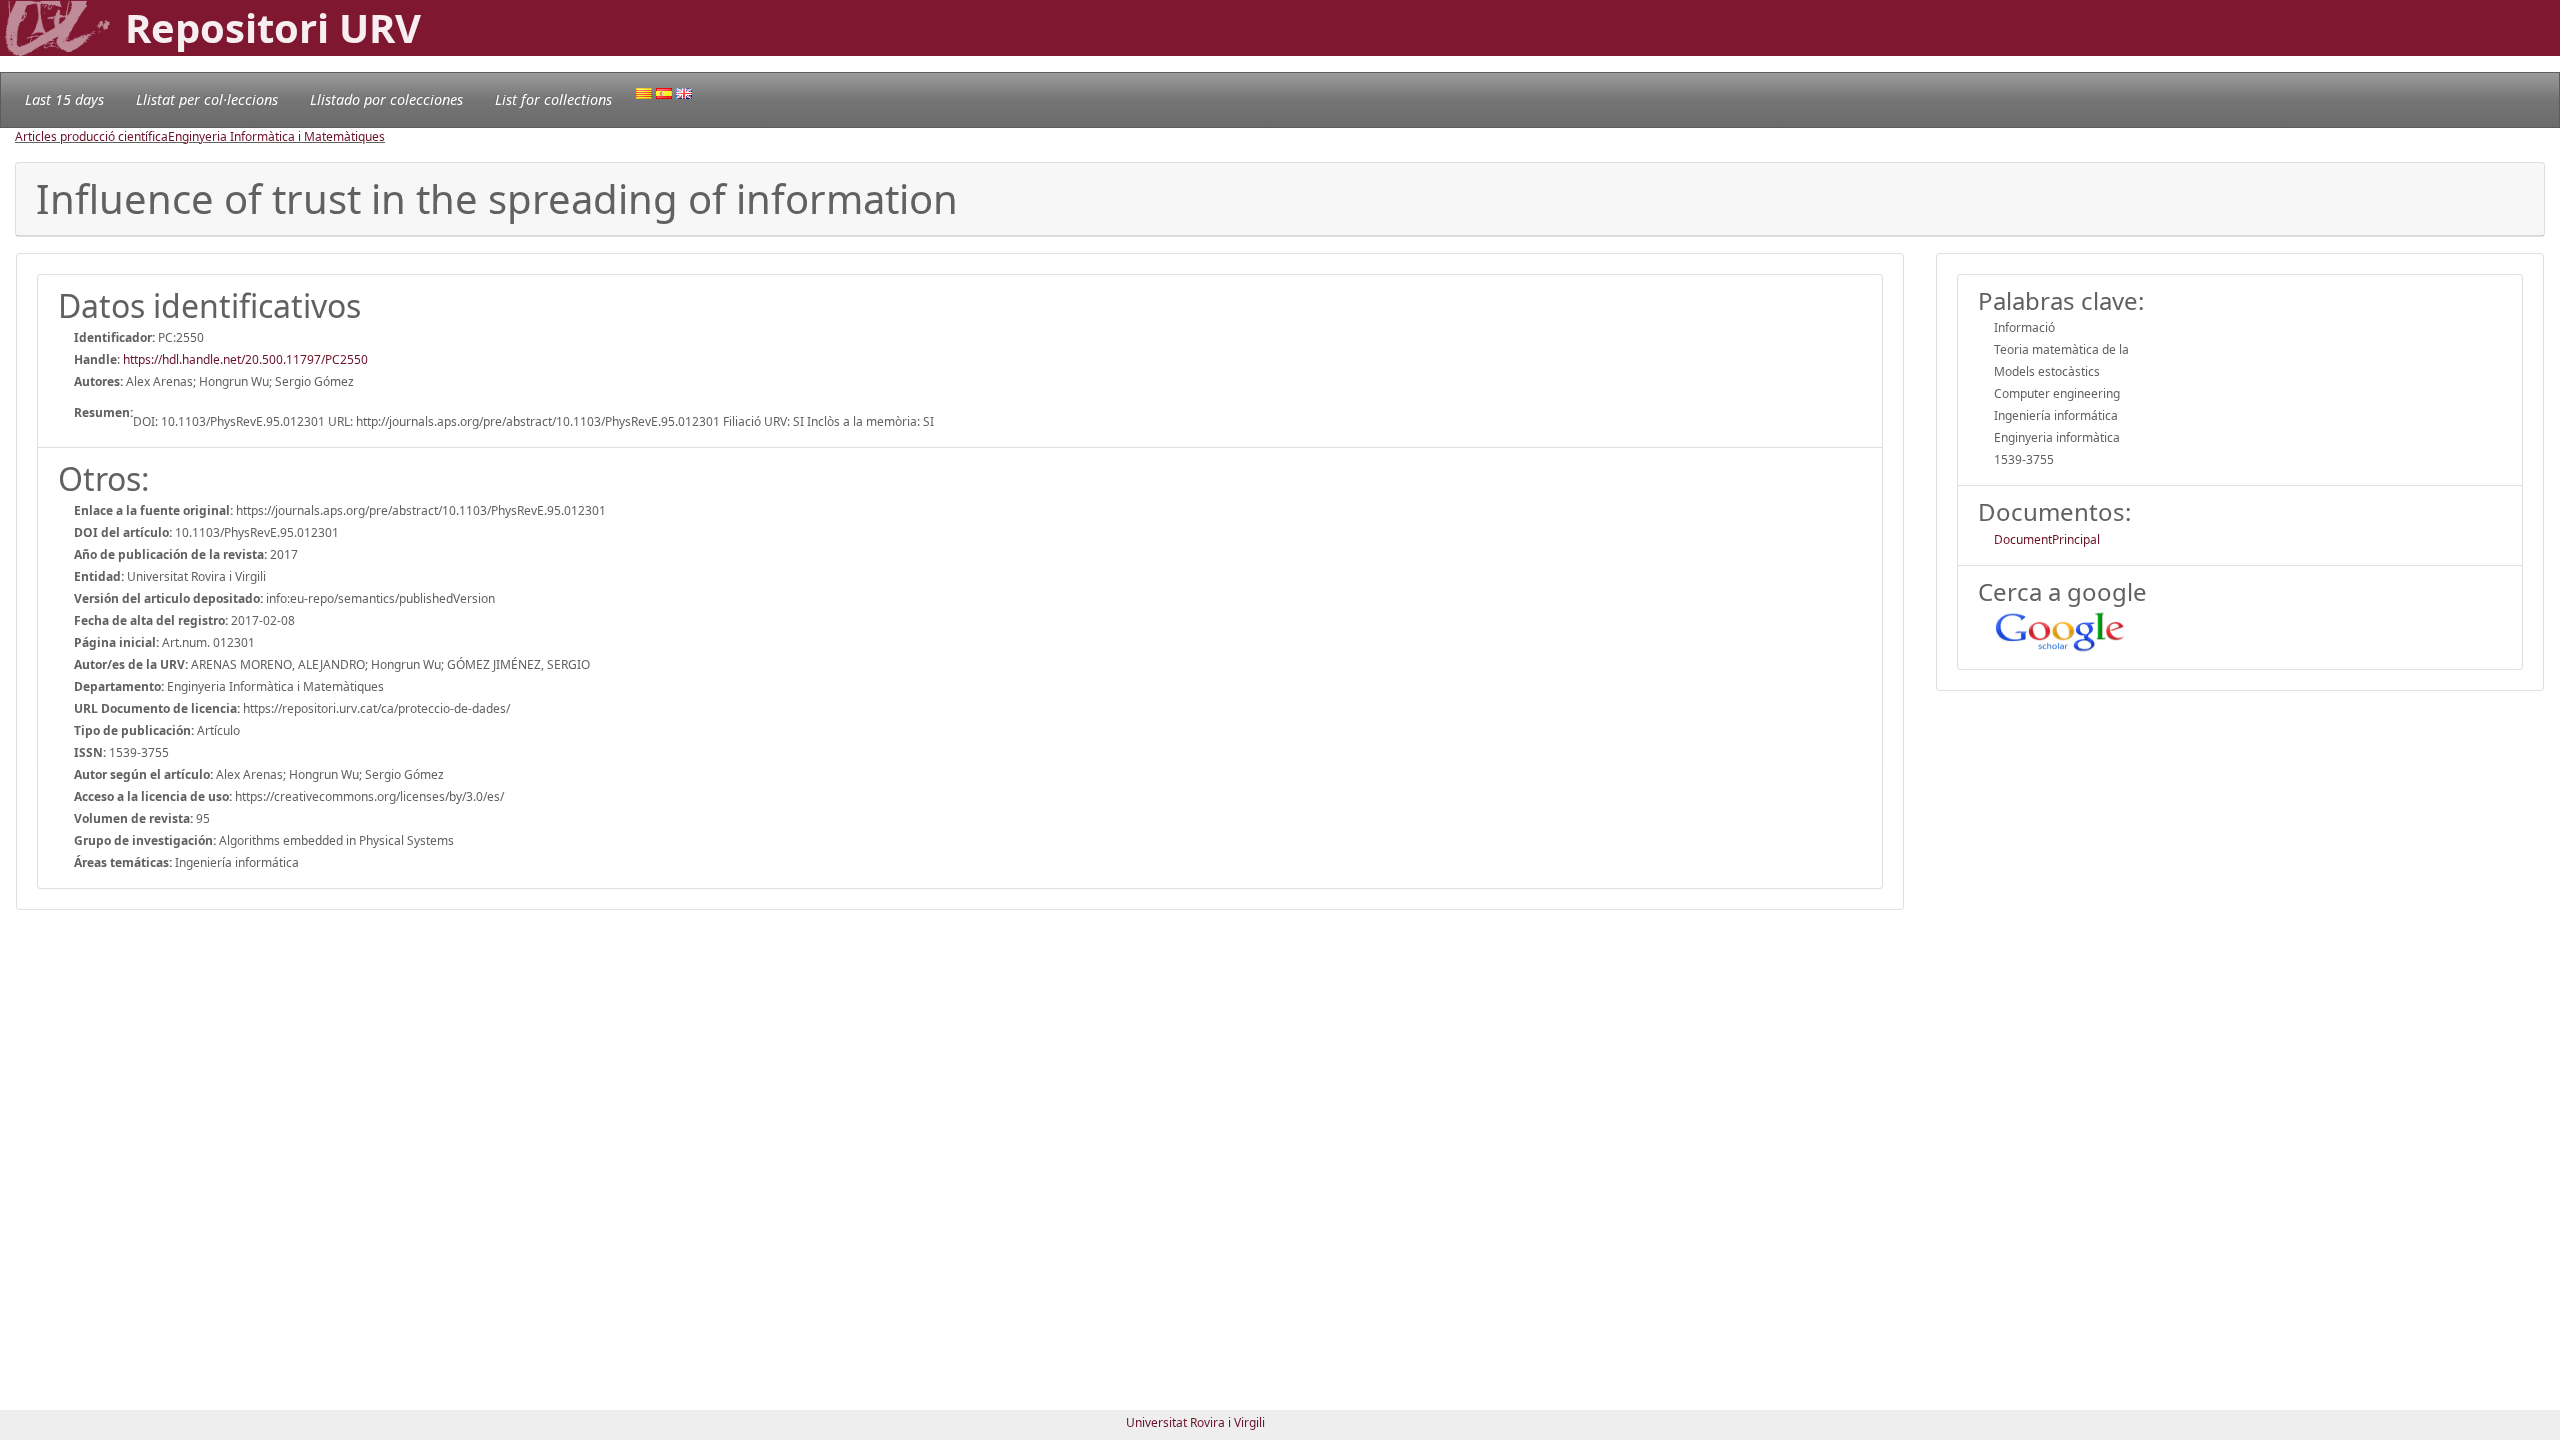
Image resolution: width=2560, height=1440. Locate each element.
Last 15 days (64, 99)
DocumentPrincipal (2047, 539)
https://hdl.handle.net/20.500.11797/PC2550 (245, 359)
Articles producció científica (91, 136)
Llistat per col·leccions (207, 99)
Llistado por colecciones (386, 99)
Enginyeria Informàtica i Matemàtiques (276, 136)
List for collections (553, 99)
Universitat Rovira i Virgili (1195, 1422)
